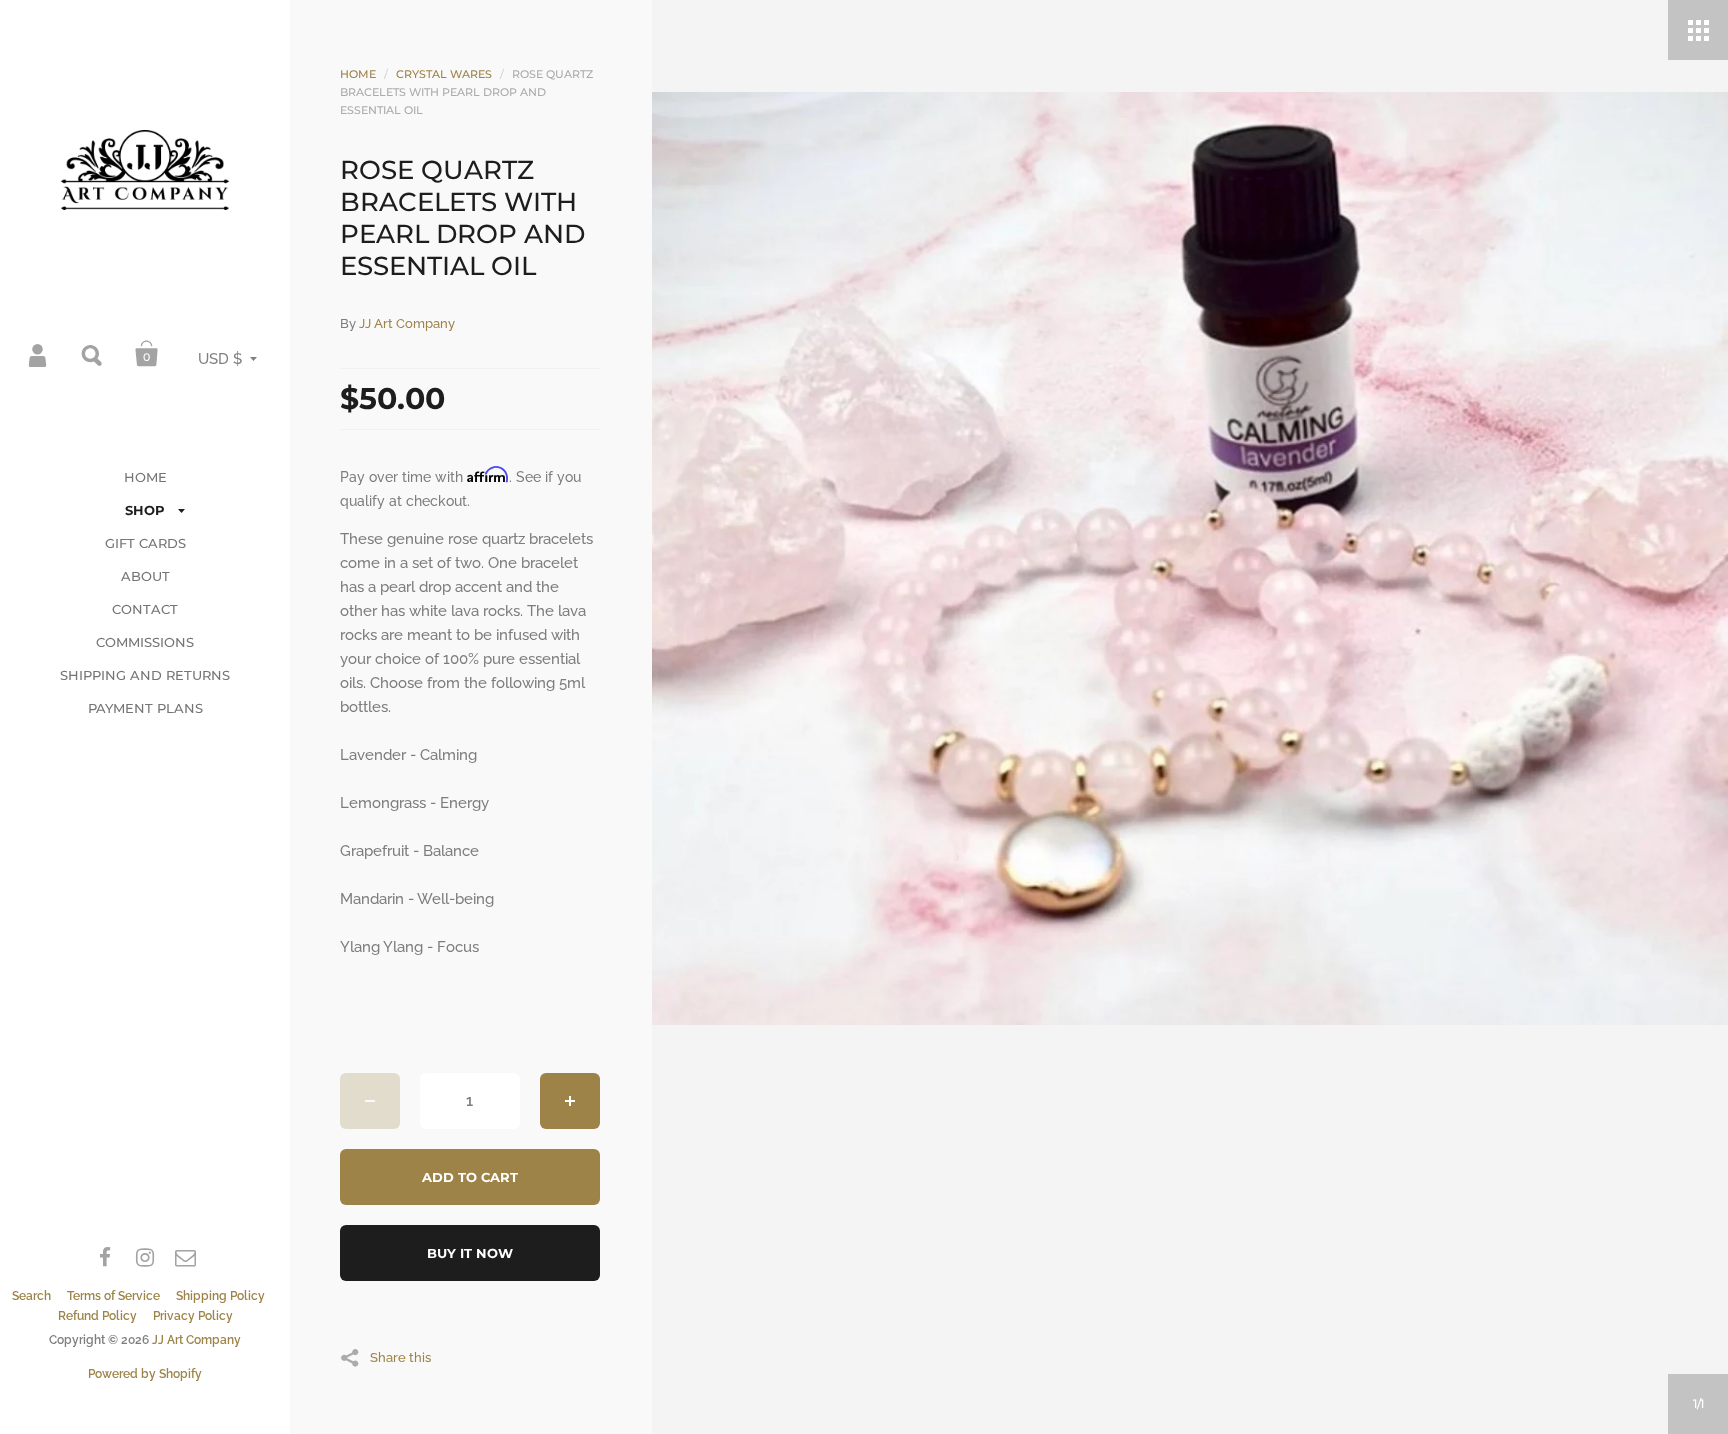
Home (358, 74)
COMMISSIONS (145, 642)
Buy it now (470, 1253)
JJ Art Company (196, 1340)
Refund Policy (97, 1316)
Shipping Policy (220, 1296)
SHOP (145, 510)
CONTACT (145, 609)
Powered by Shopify (145, 1374)
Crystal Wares (444, 74)
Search (93, 354)
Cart (147, 354)
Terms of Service (113, 1296)
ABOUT (145, 576)
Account (39, 354)
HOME (145, 477)
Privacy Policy (193, 1316)
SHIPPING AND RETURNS (145, 675)
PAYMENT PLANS (145, 708)
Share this (400, 1357)
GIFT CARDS (145, 543)
